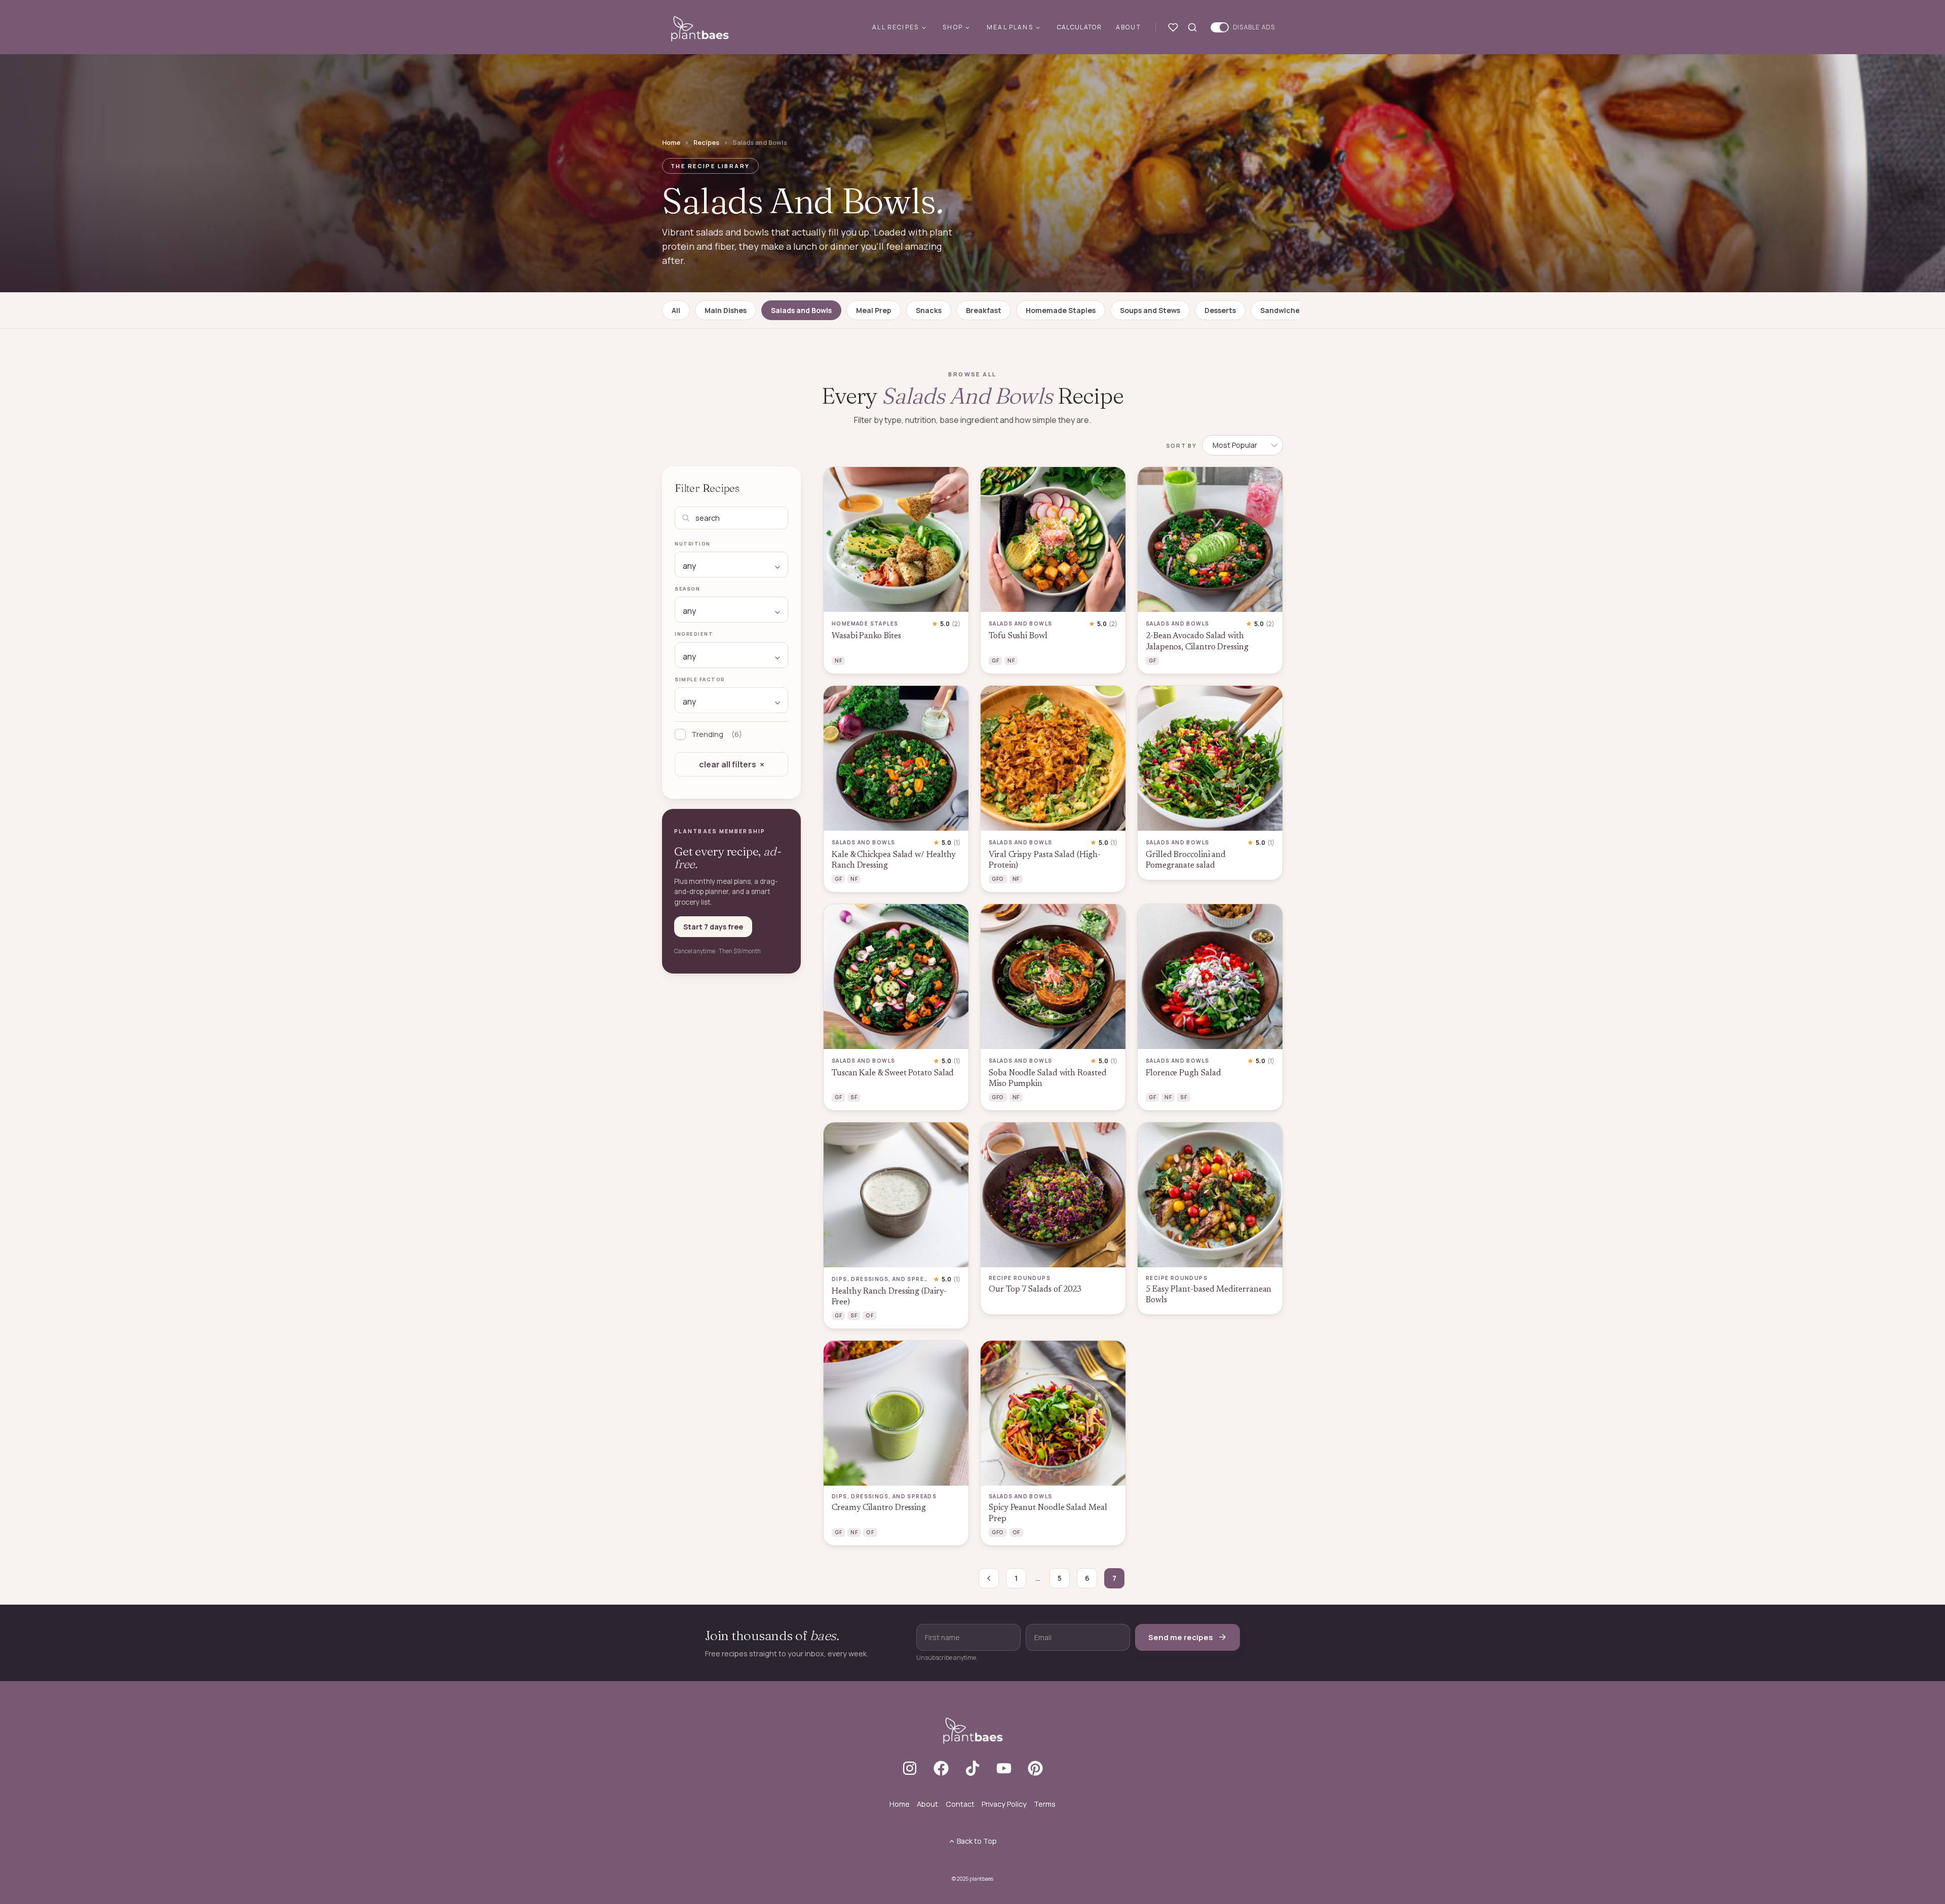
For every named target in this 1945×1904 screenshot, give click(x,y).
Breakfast (984, 310)
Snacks (929, 310)
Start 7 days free (713, 927)
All (676, 310)
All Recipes (896, 27)
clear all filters (728, 764)
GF (995, 660)
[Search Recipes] (1194, 27)
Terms (1045, 1804)
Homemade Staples (1061, 310)
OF (869, 1315)
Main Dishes (726, 310)
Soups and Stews (1150, 310)
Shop (953, 27)
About (1129, 27)
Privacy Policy (1004, 1804)
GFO (998, 879)
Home (671, 143)
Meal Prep (874, 310)
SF (854, 1097)
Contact (960, 1804)
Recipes (706, 143)
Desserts (1220, 310)
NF (838, 660)
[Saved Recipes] (1175, 27)
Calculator (1079, 27)
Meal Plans (1010, 27)
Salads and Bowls (801, 310)
